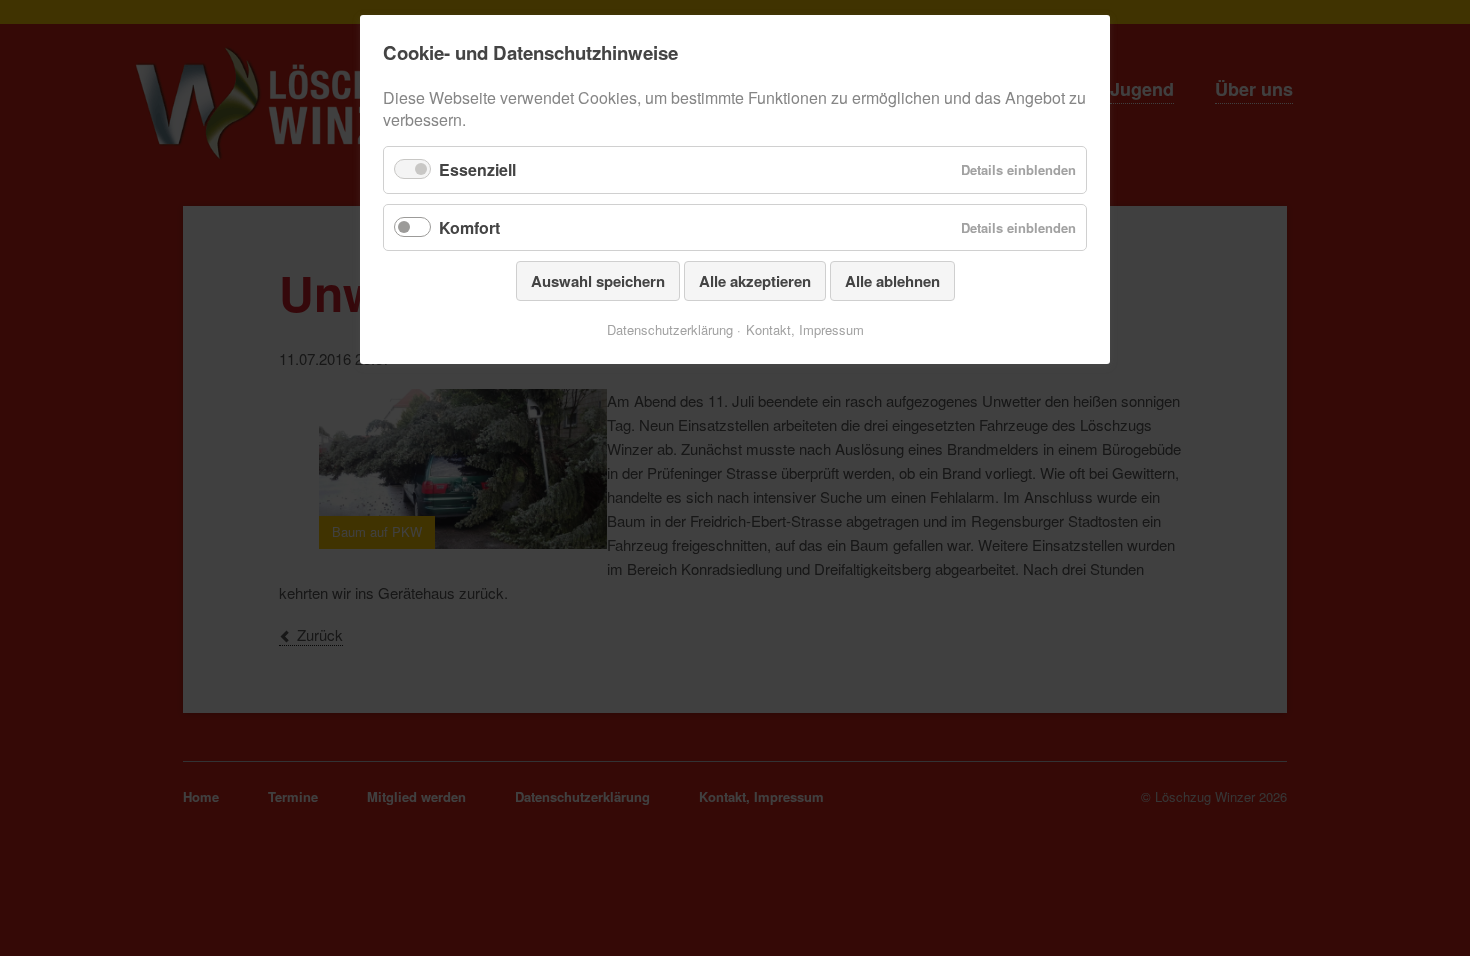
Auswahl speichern (598, 281)
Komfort (469, 227)
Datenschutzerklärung (670, 329)
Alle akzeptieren (755, 281)
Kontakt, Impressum (805, 329)
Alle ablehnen (892, 281)
